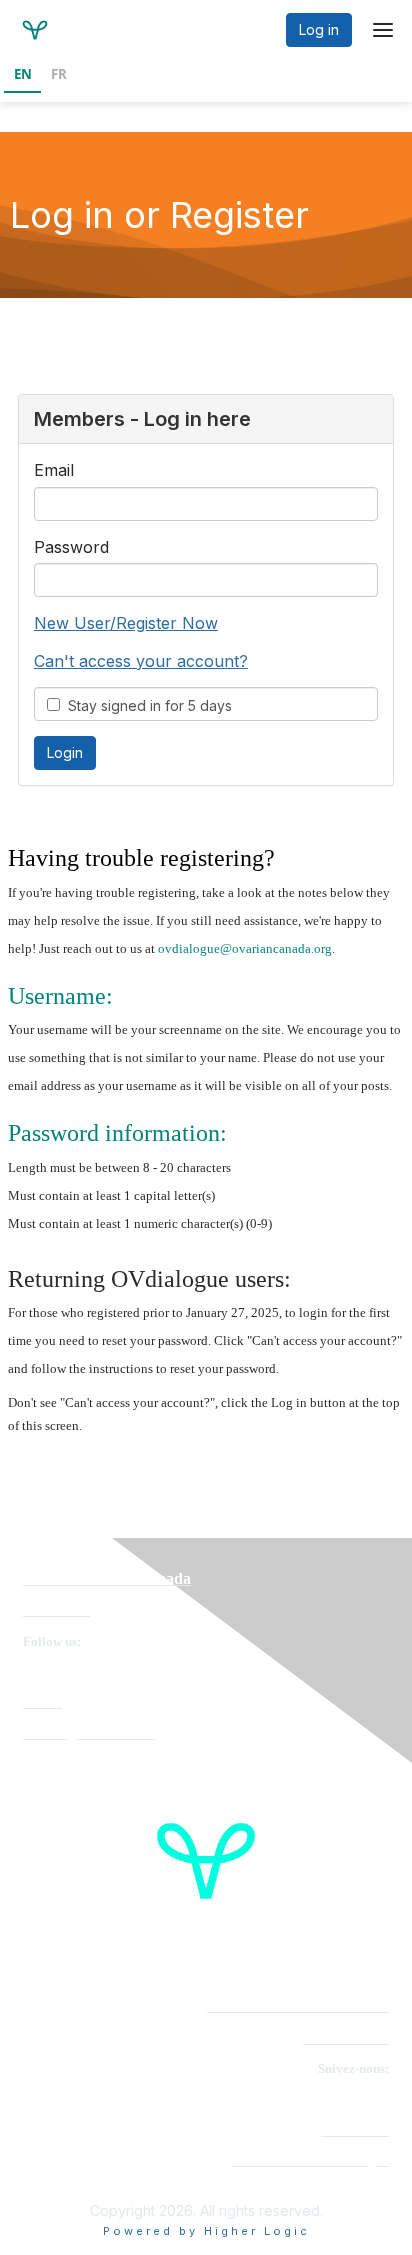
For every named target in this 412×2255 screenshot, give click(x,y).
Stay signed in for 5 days (146, 705)
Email (54, 470)
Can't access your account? (141, 661)
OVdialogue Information (89, 1733)
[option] (58, 76)
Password (71, 547)
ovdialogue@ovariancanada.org (245, 948)
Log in (319, 29)
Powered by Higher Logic (206, 2231)
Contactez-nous (346, 2038)
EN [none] (23, 74)
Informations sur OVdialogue (310, 2160)
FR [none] (59, 74)
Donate (42, 1702)
